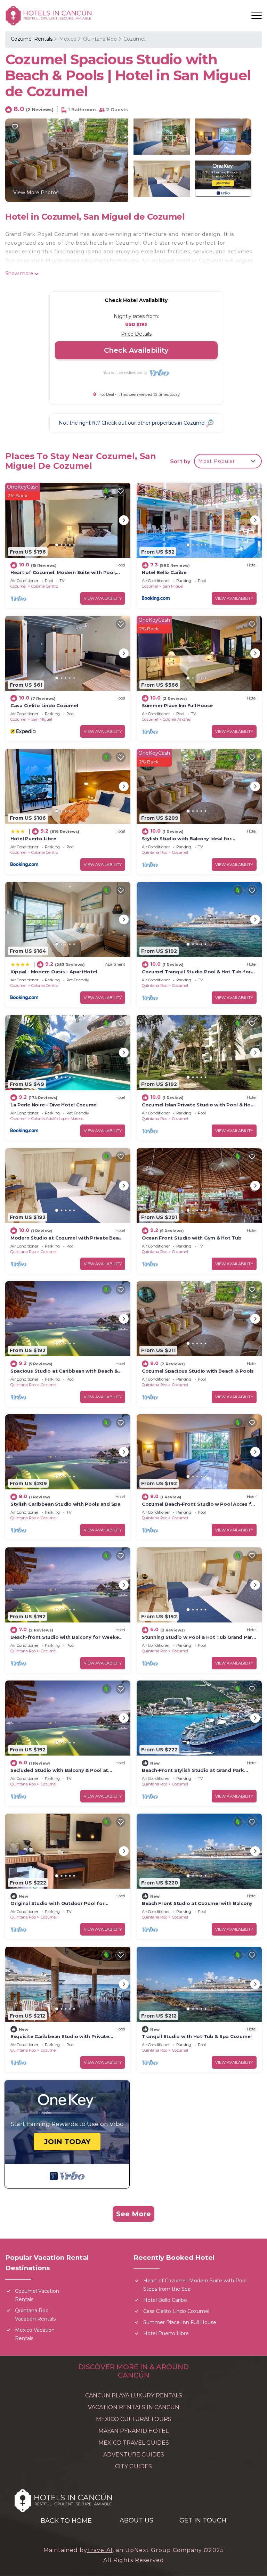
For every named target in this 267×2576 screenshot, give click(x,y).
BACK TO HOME (66, 2521)
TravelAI (100, 2550)
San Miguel (173, 586)
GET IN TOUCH (203, 2520)
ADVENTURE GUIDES (134, 2455)
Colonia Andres (177, 719)
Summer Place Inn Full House (177, 705)
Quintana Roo (100, 39)
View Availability (103, 598)
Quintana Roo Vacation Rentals (35, 2315)
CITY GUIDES (133, 2466)
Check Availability (136, 350)
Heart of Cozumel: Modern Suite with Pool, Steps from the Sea (195, 2285)
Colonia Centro (45, 586)
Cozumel (134, 39)
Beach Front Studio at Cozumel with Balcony (197, 1903)
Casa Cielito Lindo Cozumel (44, 705)
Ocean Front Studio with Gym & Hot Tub (192, 1238)
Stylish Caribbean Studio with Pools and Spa (66, 1504)
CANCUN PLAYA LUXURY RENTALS (134, 2395)
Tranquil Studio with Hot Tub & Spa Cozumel (197, 2036)
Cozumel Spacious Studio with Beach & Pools (198, 1371)
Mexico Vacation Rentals (35, 2334)
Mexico (68, 39)
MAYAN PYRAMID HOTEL (133, 2431)
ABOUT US (136, 2520)
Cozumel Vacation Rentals (37, 2295)
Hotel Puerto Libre (33, 839)
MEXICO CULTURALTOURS (134, 2419)
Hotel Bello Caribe (164, 572)
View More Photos (36, 193)
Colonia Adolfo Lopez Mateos (57, 1119)
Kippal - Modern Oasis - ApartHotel (54, 972)
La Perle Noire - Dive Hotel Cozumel (54, 1105)
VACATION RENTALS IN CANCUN (134, 2407)
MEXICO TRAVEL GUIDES (134, 2443)
